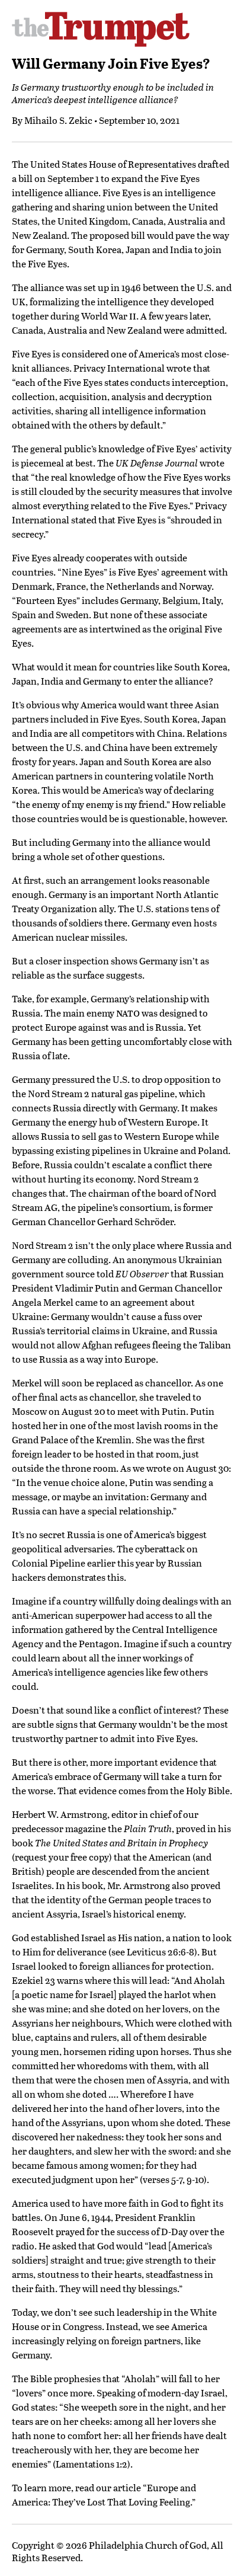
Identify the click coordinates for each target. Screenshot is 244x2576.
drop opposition (176, 1079)
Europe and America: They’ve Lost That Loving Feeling (104, 2494)
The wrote (161, 463)
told (133, 1273)
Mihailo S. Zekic (58, 120)
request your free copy (62, 1857)
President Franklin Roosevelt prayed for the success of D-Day (104, 2224)
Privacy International (119, 368)
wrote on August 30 (187, 1468)
